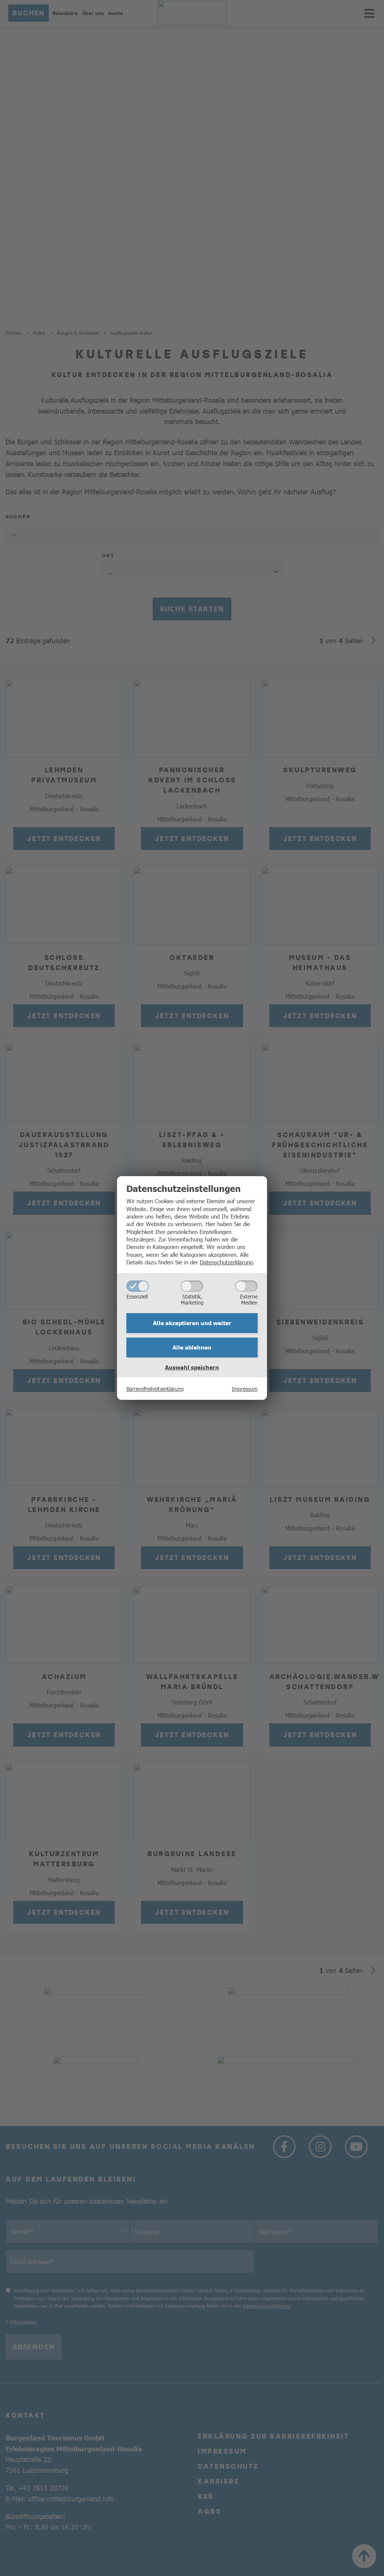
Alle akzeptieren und (192, 1323)
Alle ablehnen (192, 1347)
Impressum (245, 1389)
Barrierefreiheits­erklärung (155, 1389)
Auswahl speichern (192, 1367)
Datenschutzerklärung (226, 1262)
